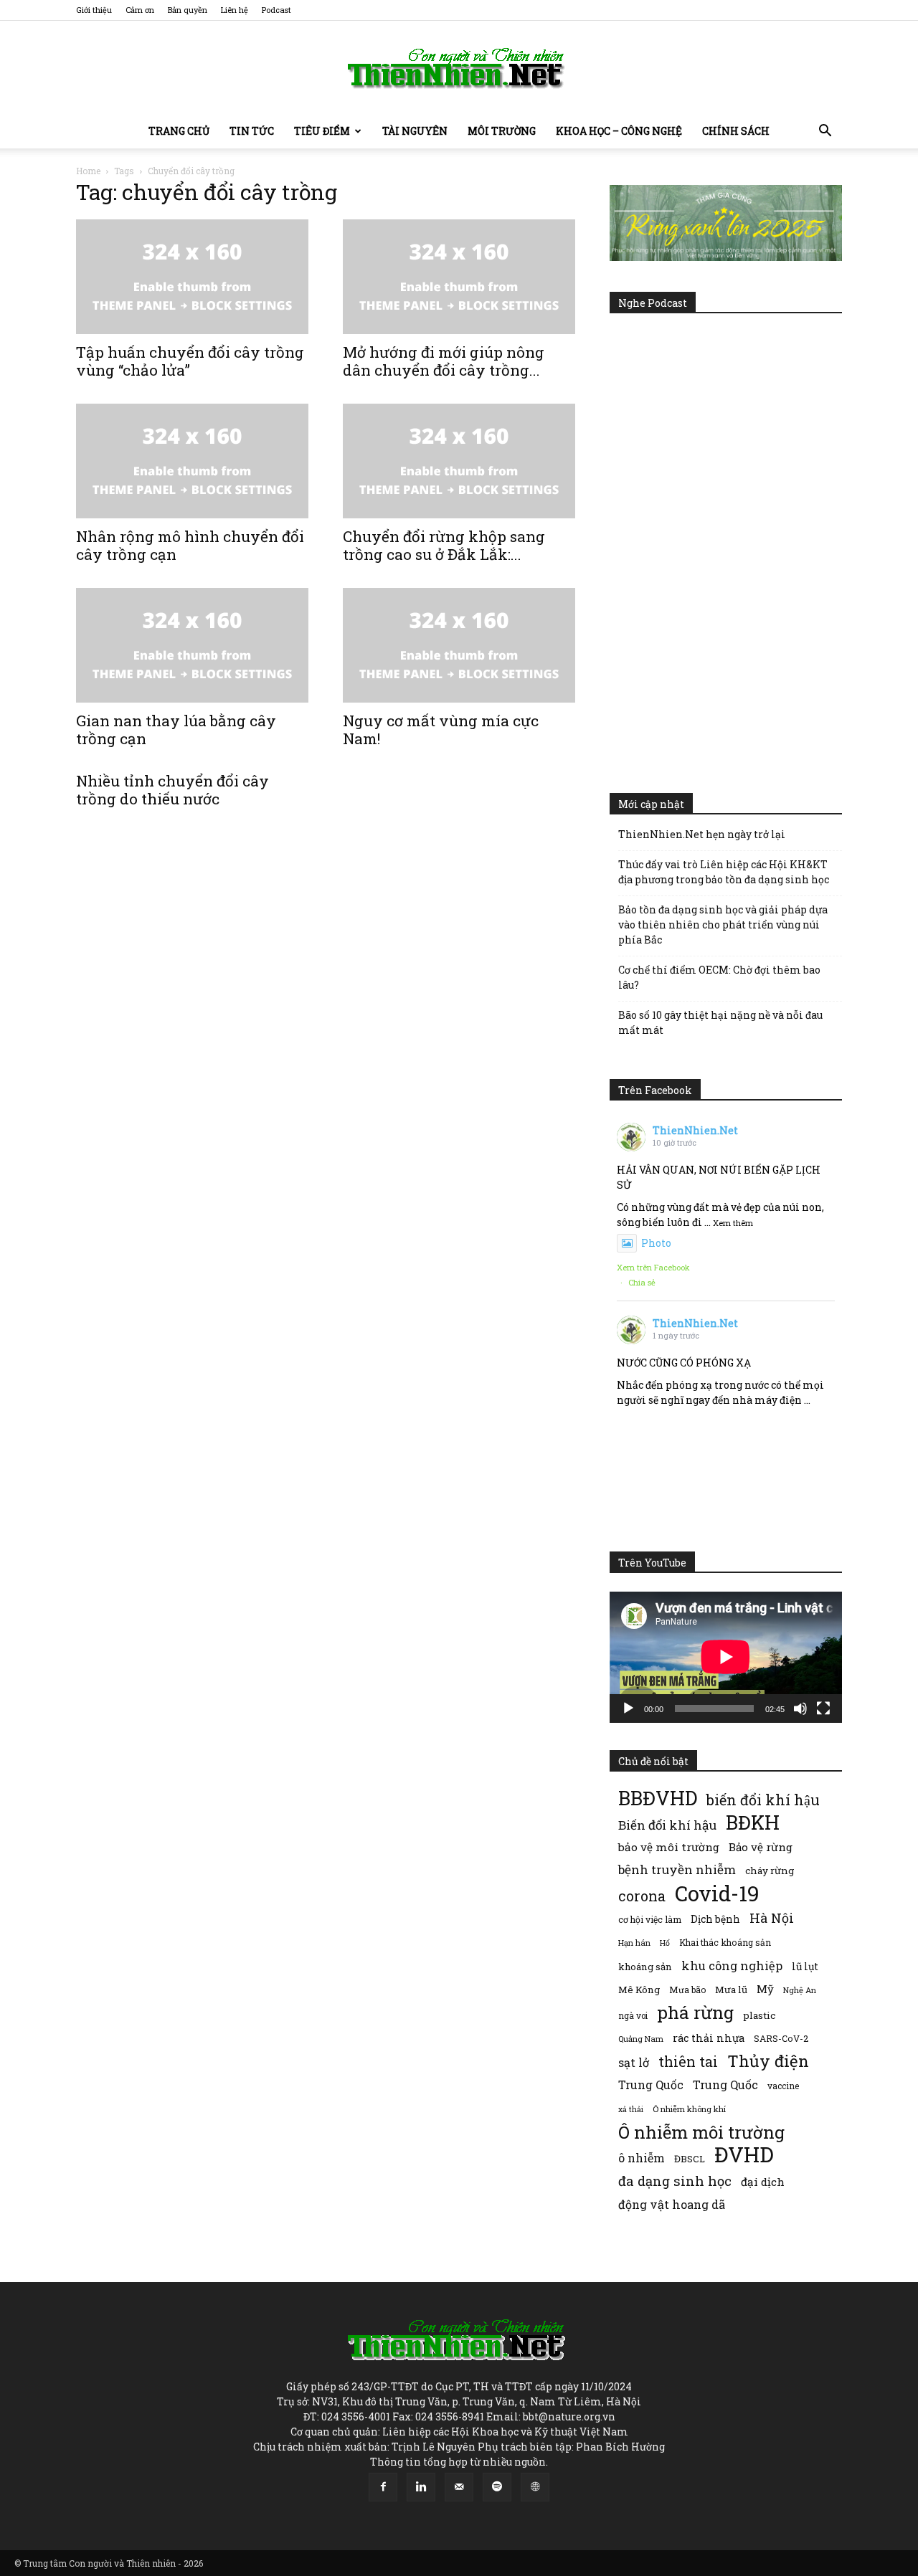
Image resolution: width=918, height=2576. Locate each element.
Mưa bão (687, 1990)
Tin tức (252, 131)
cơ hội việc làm (650, 1919)
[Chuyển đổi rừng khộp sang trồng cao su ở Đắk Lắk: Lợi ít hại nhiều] (459, 461)
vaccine (783, 2086)
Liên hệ (235, 10)
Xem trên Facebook (653, 1267)
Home (88, 171)
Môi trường (502, 131)
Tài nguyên (415, 131)
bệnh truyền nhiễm (677, 1869)
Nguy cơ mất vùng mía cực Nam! (441, 729)
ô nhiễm (642, 2158)
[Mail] (459, 2487)
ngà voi (633, 2016)
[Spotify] (497, 2487)
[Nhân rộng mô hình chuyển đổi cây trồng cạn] (192, 461)
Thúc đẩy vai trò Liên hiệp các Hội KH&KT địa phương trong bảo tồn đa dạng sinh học (724, 872)
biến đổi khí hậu (763, 1800)
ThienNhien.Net (695, 1130)
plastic (759, 2015)
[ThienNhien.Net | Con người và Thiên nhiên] (459, 68)
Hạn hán (634, 1943)
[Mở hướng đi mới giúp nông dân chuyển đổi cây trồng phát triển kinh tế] (459, 277)
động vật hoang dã (672, 2204)
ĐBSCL (690, 2159)
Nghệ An (800, 1990)
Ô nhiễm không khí (689, 2109)
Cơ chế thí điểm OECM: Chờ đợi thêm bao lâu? (719, 977)
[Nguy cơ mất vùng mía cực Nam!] (459, 645)
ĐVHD (744, 2154)
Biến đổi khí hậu (667, 1825)
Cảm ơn (140, 10)
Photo (656, 1243)
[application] (726, 1657)
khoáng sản (645, 1967)
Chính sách (736, 131)
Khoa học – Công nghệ (619, 131)
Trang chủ (179, 131)
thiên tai (688, 2062)
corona (642, 1896)
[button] (825, 132)
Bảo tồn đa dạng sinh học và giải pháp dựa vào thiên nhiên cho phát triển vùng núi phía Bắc (723, 925)
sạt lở (634, 2062)
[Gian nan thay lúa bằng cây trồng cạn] (192, 645)
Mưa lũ (731, 1990)
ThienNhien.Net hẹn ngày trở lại (702, 834)
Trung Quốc (725, 2085)
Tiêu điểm (322, 131)
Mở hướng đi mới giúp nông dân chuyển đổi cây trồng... (444, 361)
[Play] (628, 1708)
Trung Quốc (651, 2085)
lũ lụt (805, 1966)
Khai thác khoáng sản (725, 1942)
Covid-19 (717, 1893)
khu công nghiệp (732, 1966)
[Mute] (800, 1708)
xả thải (631, 2109)
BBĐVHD (658, 1798)
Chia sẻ (642, 1282)
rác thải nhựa (709, 2038)
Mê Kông (639, 1990)
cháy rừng (770, 1871)
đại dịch (763, 2182)
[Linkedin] (421, 2487)
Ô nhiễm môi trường (701, 2132)
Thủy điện (768, 2061)
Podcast (276, 10)
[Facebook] (383, 2487)
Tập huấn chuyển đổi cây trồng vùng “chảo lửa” (190, 361)
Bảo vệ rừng (761, 1847)
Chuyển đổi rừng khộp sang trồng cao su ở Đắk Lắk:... (444, 545)
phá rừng (695, 2012)
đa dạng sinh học (675, 2181)
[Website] (535, 2487)
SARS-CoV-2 (781, 2038)
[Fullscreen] (823, 1708)
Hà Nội (772, 1918)
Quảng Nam (641, 2039)
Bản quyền (188, 10)
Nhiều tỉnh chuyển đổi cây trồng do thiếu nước (172, 790)
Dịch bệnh (715, 1919)
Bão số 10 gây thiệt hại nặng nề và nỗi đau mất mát (720, 1022)
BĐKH (753, 1822)
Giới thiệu (94, 10)
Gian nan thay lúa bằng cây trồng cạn (176, 729)
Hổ (665, 1943)
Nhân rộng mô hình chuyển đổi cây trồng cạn (190, 545)
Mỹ (765, 1989)
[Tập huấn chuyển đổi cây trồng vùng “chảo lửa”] (192, 277)
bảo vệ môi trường (669, 1847)
